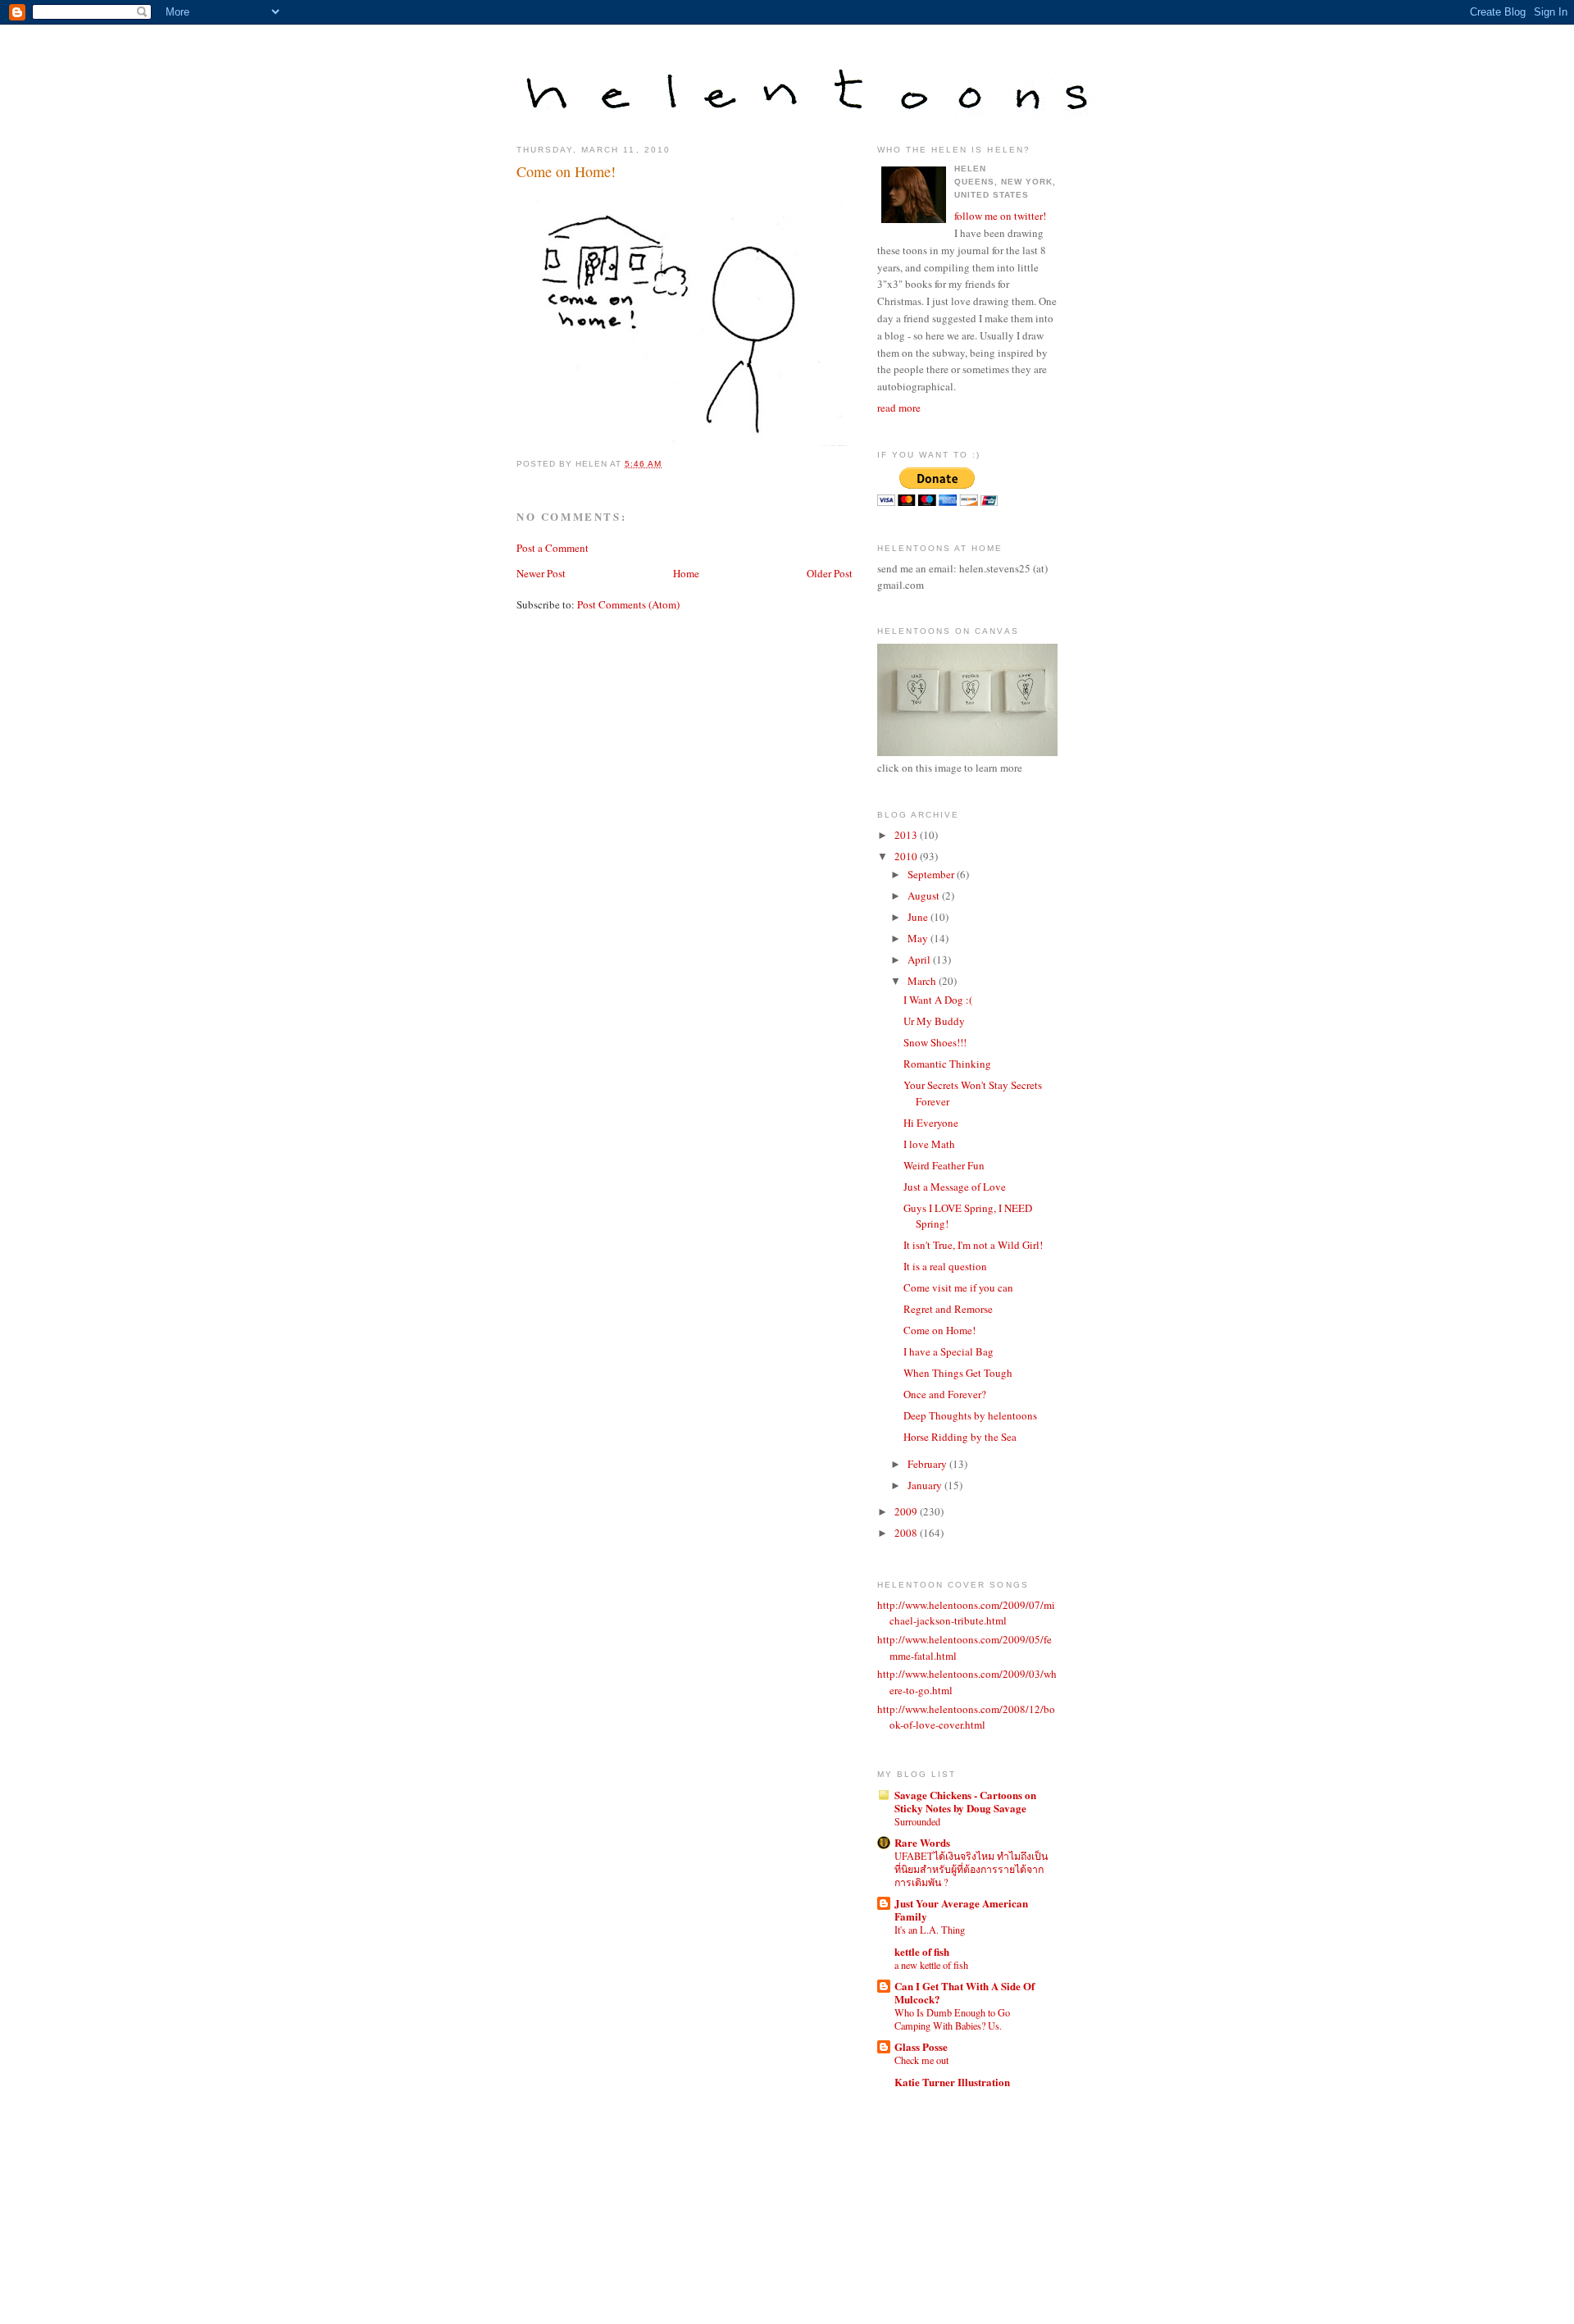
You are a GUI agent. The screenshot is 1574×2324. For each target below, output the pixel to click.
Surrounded (917, 1821)
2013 (907, 835)
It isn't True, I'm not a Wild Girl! (973, 1245)
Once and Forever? (945, 1394)
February (928, 1464)
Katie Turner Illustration (952, 2082)
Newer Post (541, 573)
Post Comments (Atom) (628, 604)
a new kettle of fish (931, 1965)
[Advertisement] (951, 2190)
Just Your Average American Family (961, 1909)
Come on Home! (566, 171)
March (923, 981)
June (919, 917)
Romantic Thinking (947, 1064)
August (925, 895)
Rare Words (922, 1842)
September (932, 874)
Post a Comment (553, 548)
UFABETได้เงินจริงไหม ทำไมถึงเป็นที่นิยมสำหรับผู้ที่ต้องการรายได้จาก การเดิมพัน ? (971, 1869)
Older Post (830, 573)
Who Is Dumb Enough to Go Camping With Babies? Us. (952, 2019)
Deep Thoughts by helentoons (970, 1415)
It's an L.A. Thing (930, 1930)
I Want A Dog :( (938, 1000)
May (919, 938)
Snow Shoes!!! (935, 1042)
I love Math (929, 1144)
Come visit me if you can (958, 1287)
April (920, 959)
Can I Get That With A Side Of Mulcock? (964, 1992)
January (926, 1485)
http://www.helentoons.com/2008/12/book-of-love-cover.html (966, 1717)
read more (899, 408)
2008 (907, 1533)
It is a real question (945, 1266)
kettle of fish (922, 1951)
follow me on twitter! (1000, 216)
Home (686, 573)
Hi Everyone (931, 1123)
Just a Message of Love (955, 1187)
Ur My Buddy (934, 1021)
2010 (907, 856)
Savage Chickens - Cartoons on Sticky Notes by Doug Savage (965, 1801)
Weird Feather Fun (944, 1165)
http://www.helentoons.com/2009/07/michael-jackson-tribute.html (966, 1613)
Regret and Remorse (948, 1309)
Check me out (921, 2060)
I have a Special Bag (948, 1351)
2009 (907, 1511)
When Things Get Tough (958, 1373)
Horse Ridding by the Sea (960, 1437)
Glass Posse (921, 2046)
